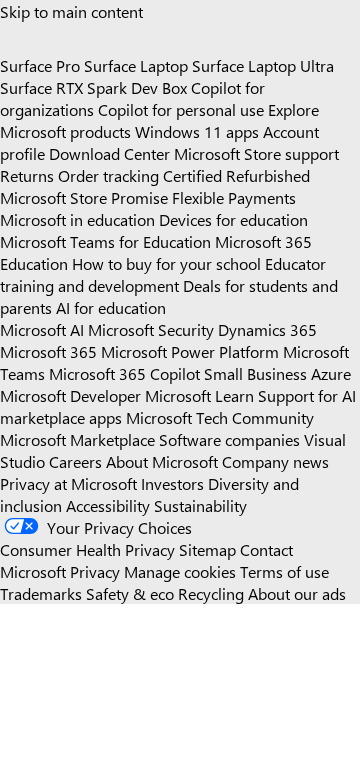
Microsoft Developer (70, 395)
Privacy (97, 571)
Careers (75, 461)
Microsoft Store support (256, 153)
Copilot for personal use (181, 109)
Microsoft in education (77, 219)
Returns (27, 175)
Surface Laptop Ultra (263, 65)
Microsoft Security (151, 329)
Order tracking (108, 175)
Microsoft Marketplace (77, 439)
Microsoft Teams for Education (105, 241)
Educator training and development (163, 274)
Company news (275, 461)
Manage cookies (180, 571)
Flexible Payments (234, 197)
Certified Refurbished (236, 175)
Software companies (229, 439)
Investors (172, 483)
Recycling (211, 593)
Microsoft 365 (48, 351)
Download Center (109, 153)
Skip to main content (71, 11)
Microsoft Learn (199, 395)
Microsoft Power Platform (190, 351)
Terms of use (284, 571)
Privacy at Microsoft (68, 483)
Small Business (255, 373)
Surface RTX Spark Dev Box (93, 87)
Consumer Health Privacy (87, 549)
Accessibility (108, 505)
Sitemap (207, 549)
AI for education (111, 307)
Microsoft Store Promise (84, 197)
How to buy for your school (166, 263)
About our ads (297, 593)
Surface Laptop (136, 65)
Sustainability (200, 505)
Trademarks (41, 593)
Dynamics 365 (267, 329)
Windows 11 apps (197, 131)
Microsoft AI (42, 329)
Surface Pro (40, 65)
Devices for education (233, 219)
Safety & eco (130, 593)
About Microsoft (162, 461)
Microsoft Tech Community (220, 417)
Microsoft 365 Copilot (124, 373)
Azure (331, 373)
